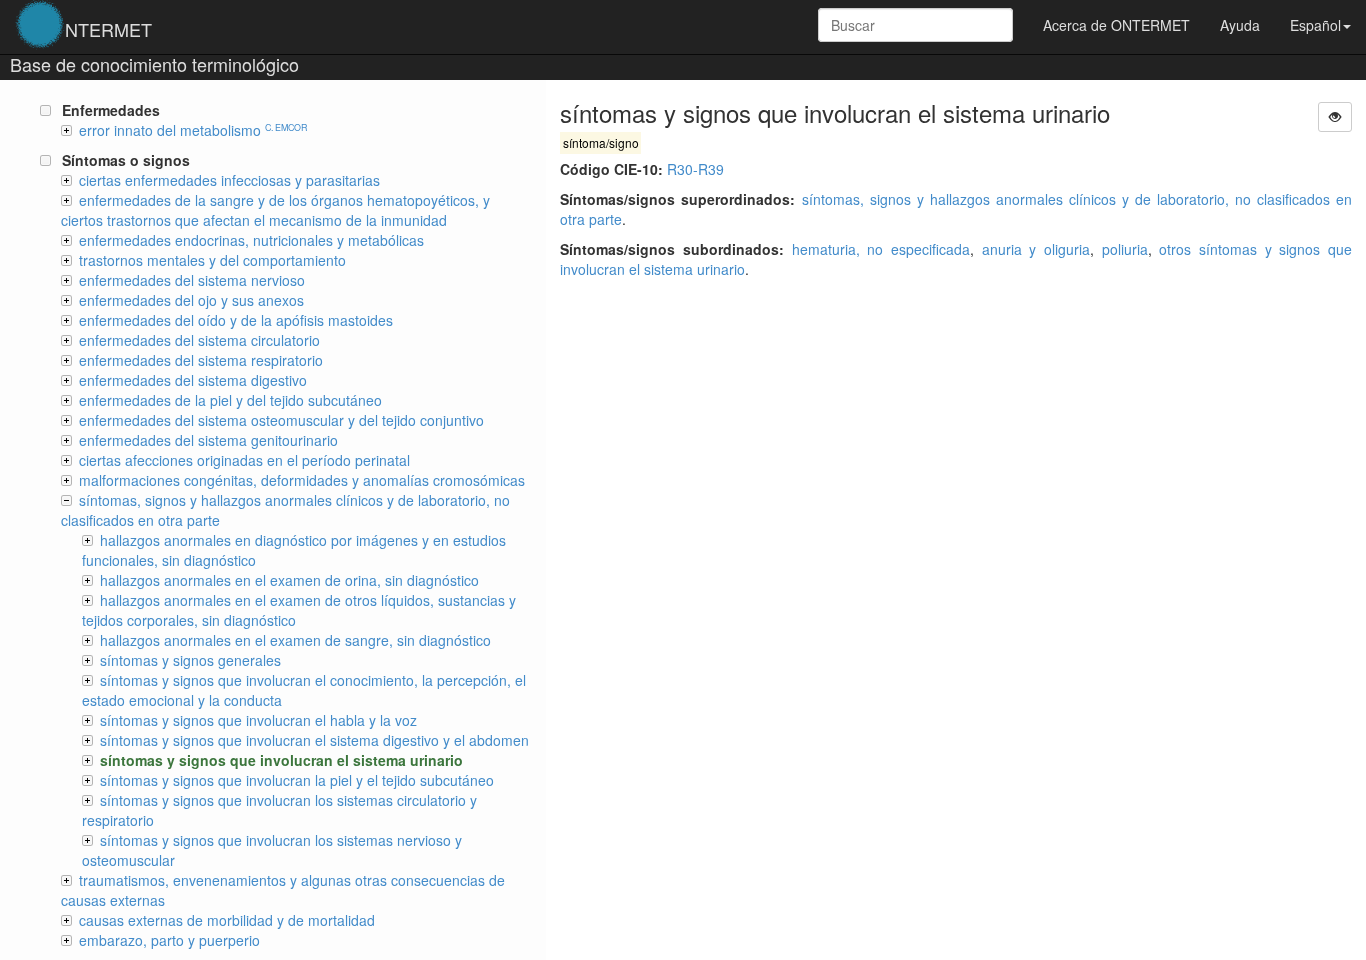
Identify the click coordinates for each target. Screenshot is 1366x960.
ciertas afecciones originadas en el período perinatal (244, 460)
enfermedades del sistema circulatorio (199, 340)
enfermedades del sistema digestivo (193, 380)
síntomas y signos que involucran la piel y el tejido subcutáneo (297, 780)
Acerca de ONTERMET (1116, 25)
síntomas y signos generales (190, 660)
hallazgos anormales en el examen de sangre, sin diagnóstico (295, 640)
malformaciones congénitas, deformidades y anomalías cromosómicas (302, 480)
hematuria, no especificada (881, 249)
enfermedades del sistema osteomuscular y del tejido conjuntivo (281, 420)
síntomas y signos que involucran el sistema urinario (281, 760)
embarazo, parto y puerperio (169, 940)
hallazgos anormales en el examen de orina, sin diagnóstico (289, 580)
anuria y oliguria (1036, 249)
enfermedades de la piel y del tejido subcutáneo (230, 400)
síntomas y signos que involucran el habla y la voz (258, 720)
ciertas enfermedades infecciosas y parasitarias (229, 180)
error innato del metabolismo (193, 130)
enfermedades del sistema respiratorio (201, 360)
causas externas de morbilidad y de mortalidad (227, 920)
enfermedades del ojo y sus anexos (191, 300)
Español (1315, 25)
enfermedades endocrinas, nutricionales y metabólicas (251, 240)
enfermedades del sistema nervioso (192, 280)
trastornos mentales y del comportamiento (212, 260)
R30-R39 (695, 169)
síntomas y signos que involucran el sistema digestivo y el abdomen (314, 740)
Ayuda (1240, 25)
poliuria (1125, 249)
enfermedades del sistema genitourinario (208, 440)
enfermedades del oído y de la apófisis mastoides (236, 320)
